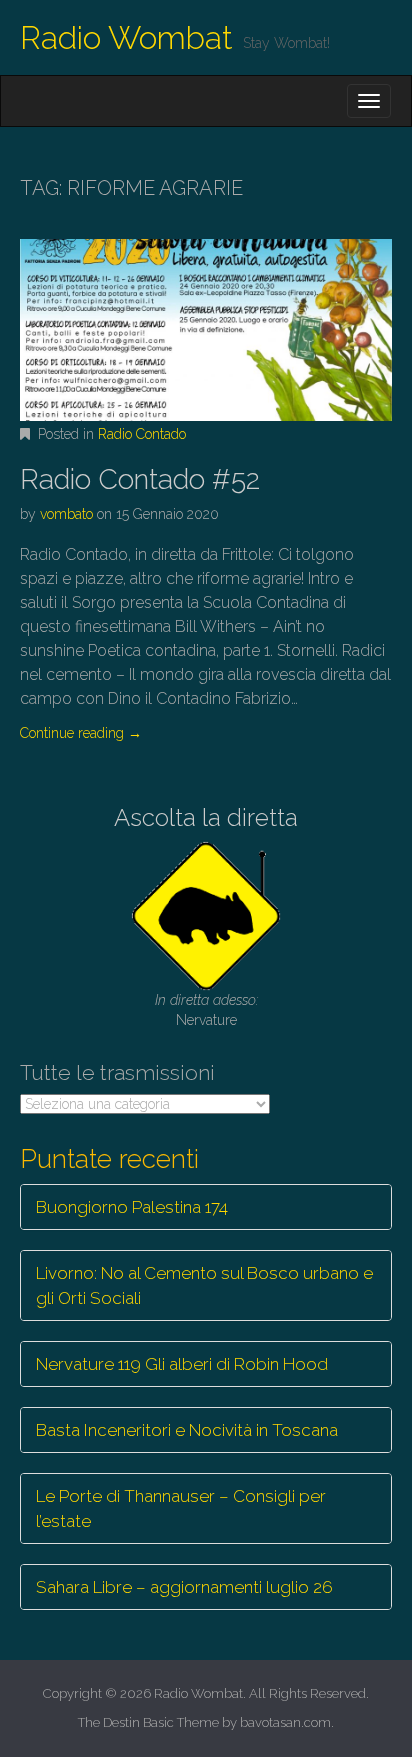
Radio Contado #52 (140, 479)
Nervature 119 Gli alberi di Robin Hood (182, 1364)
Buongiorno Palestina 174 (132, 1207)
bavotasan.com (285, 1722)
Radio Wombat (126, 37)
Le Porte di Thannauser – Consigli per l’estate (181, 1508)
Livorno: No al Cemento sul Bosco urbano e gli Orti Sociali (204, 1285)
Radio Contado (142, 434)
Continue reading (81, 733)
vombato (66, 514)
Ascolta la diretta (206, 817)
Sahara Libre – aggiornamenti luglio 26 (184, 1587)
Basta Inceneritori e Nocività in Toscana (187, 1430)
